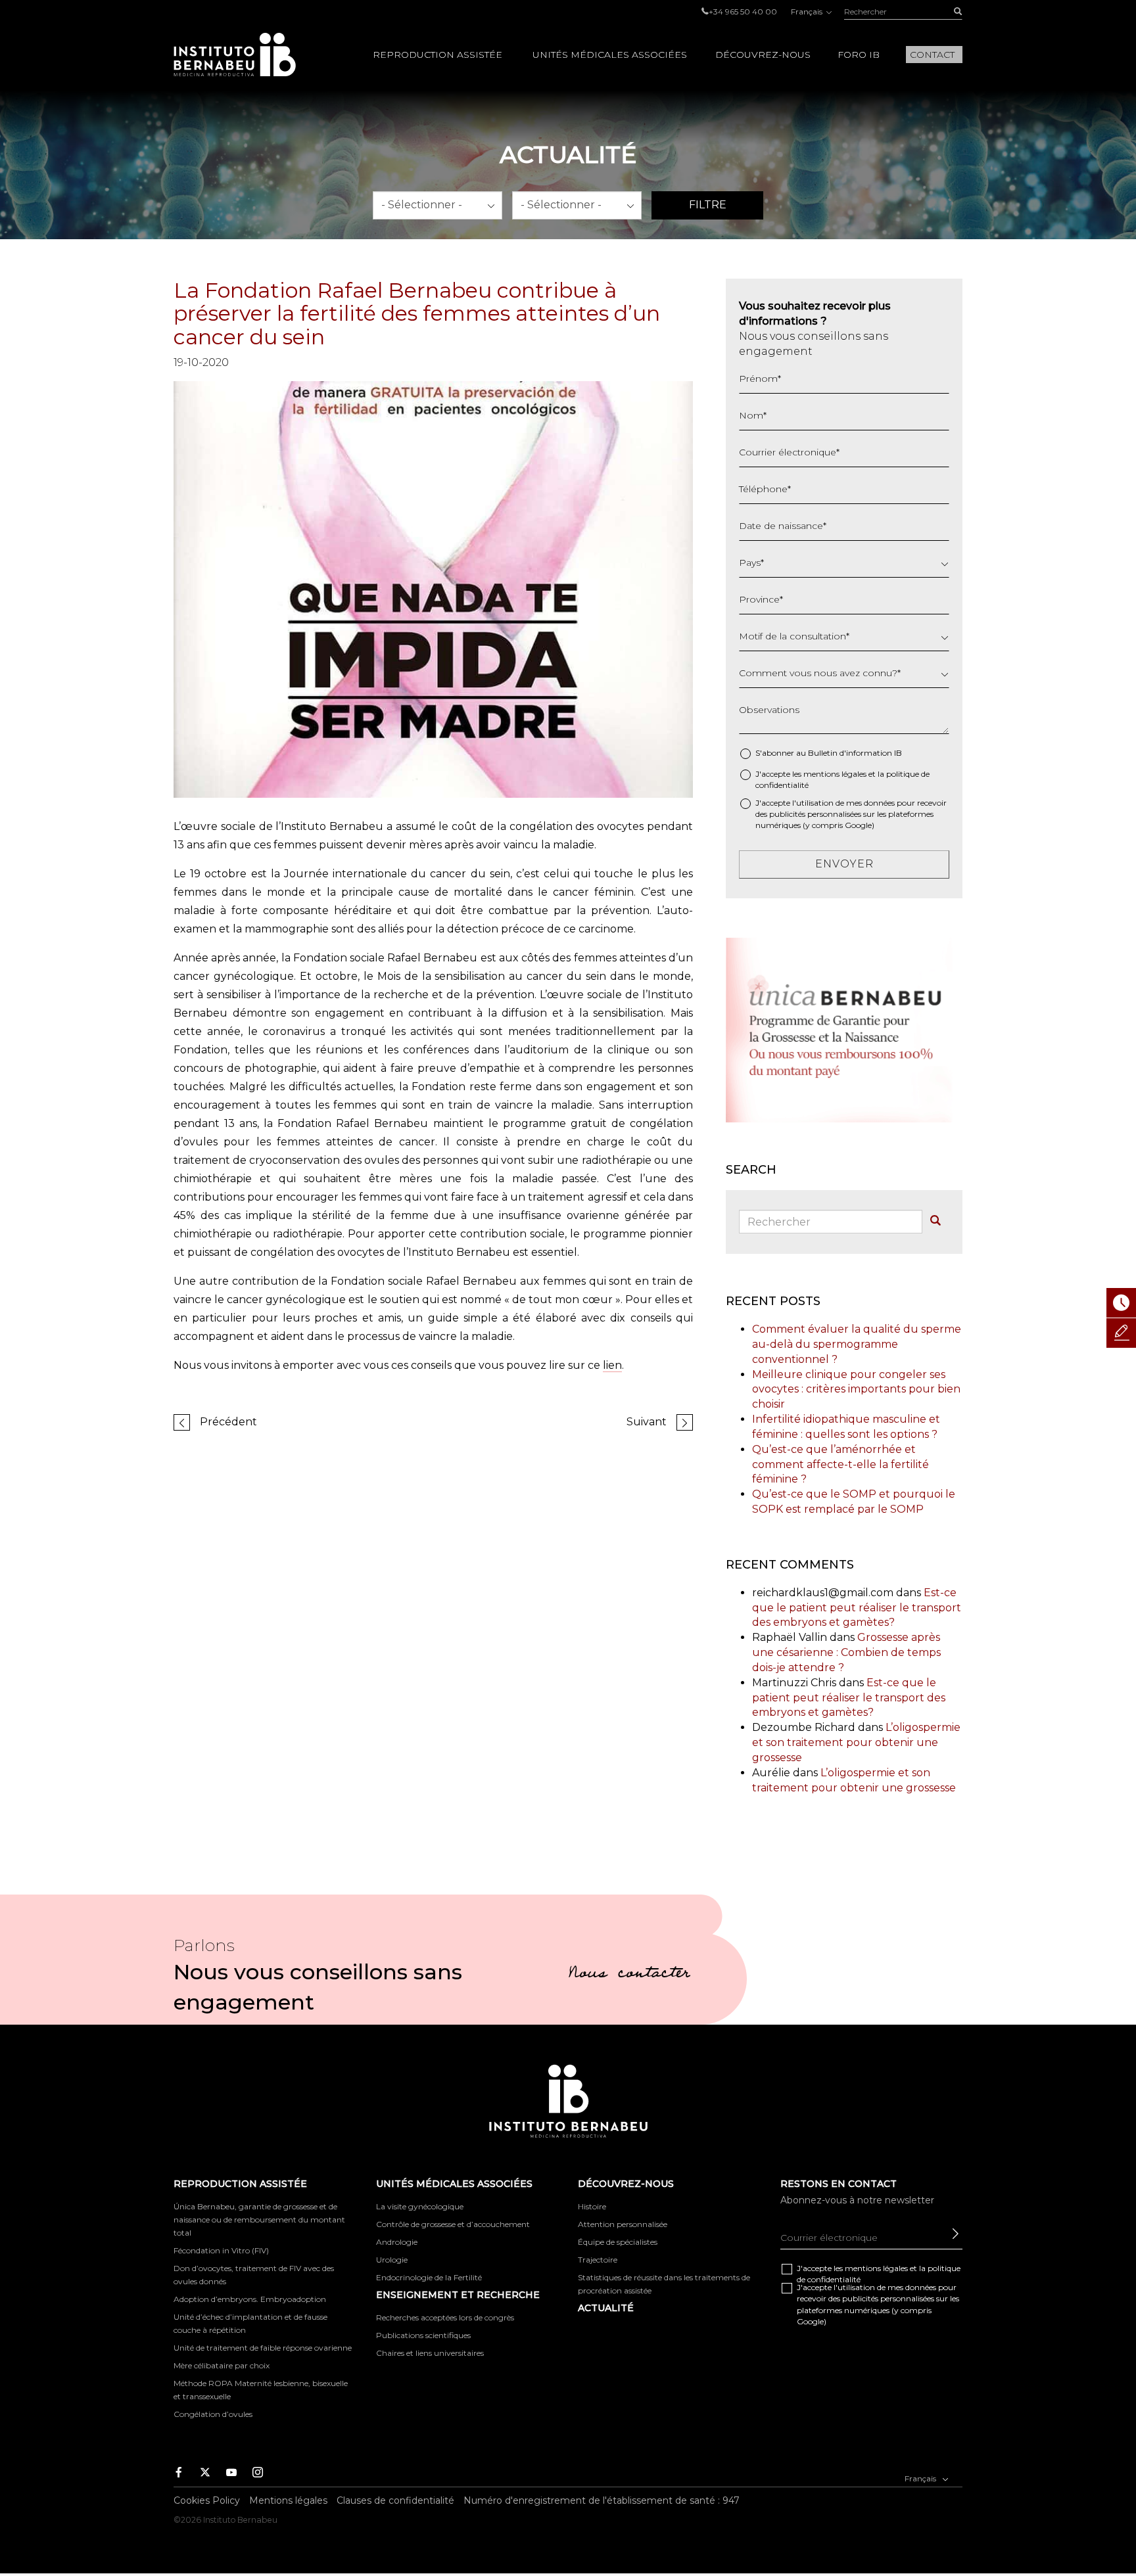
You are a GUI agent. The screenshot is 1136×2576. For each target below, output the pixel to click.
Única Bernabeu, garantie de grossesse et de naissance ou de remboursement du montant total (259, 2219)
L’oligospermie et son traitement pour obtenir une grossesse (856, 1742)
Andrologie (397, 2242)
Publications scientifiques (423, 2335)
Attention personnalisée (623, 2224)
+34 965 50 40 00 (743, 11)
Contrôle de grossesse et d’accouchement (453, 2224)
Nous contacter (629, 1975)
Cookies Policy (207, 2500)
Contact (932, 55)
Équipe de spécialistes (618, 2242)
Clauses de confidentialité (395, 2500)
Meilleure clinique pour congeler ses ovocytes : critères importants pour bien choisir (856, 1390)
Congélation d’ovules (213, 2414)
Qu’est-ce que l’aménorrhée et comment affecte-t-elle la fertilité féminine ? (840, 1464)
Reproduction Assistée (438, 55)
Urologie (392, 2260)
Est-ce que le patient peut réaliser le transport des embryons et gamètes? (857, 1608)
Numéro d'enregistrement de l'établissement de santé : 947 (602, 2500)
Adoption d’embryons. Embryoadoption (250, 2299)
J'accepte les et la (842, 779)
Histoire (592, 2206)
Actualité (606, 2308)
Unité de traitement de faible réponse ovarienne (263, 2348)
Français (808, 11)
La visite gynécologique (420, 2206)
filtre (708, 205)
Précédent (228, 1422)
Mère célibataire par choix (222, 2365)
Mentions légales (288, 2500)
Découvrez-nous (763, 55)
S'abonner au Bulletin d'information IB (829, 753)
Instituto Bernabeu (235, 55)
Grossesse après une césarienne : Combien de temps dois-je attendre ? (846, 1652)
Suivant (647, 1422)
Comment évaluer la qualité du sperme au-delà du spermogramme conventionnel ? (857, 1344)
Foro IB (859, 55)
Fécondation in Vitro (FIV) (221, 2250)
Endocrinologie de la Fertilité (429, 2277)
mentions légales (835, 774)
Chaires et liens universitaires (430, 2353)
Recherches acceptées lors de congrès (445, 2317)
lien (612, 1365)
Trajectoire (598, 2260)
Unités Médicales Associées (610, 55)
